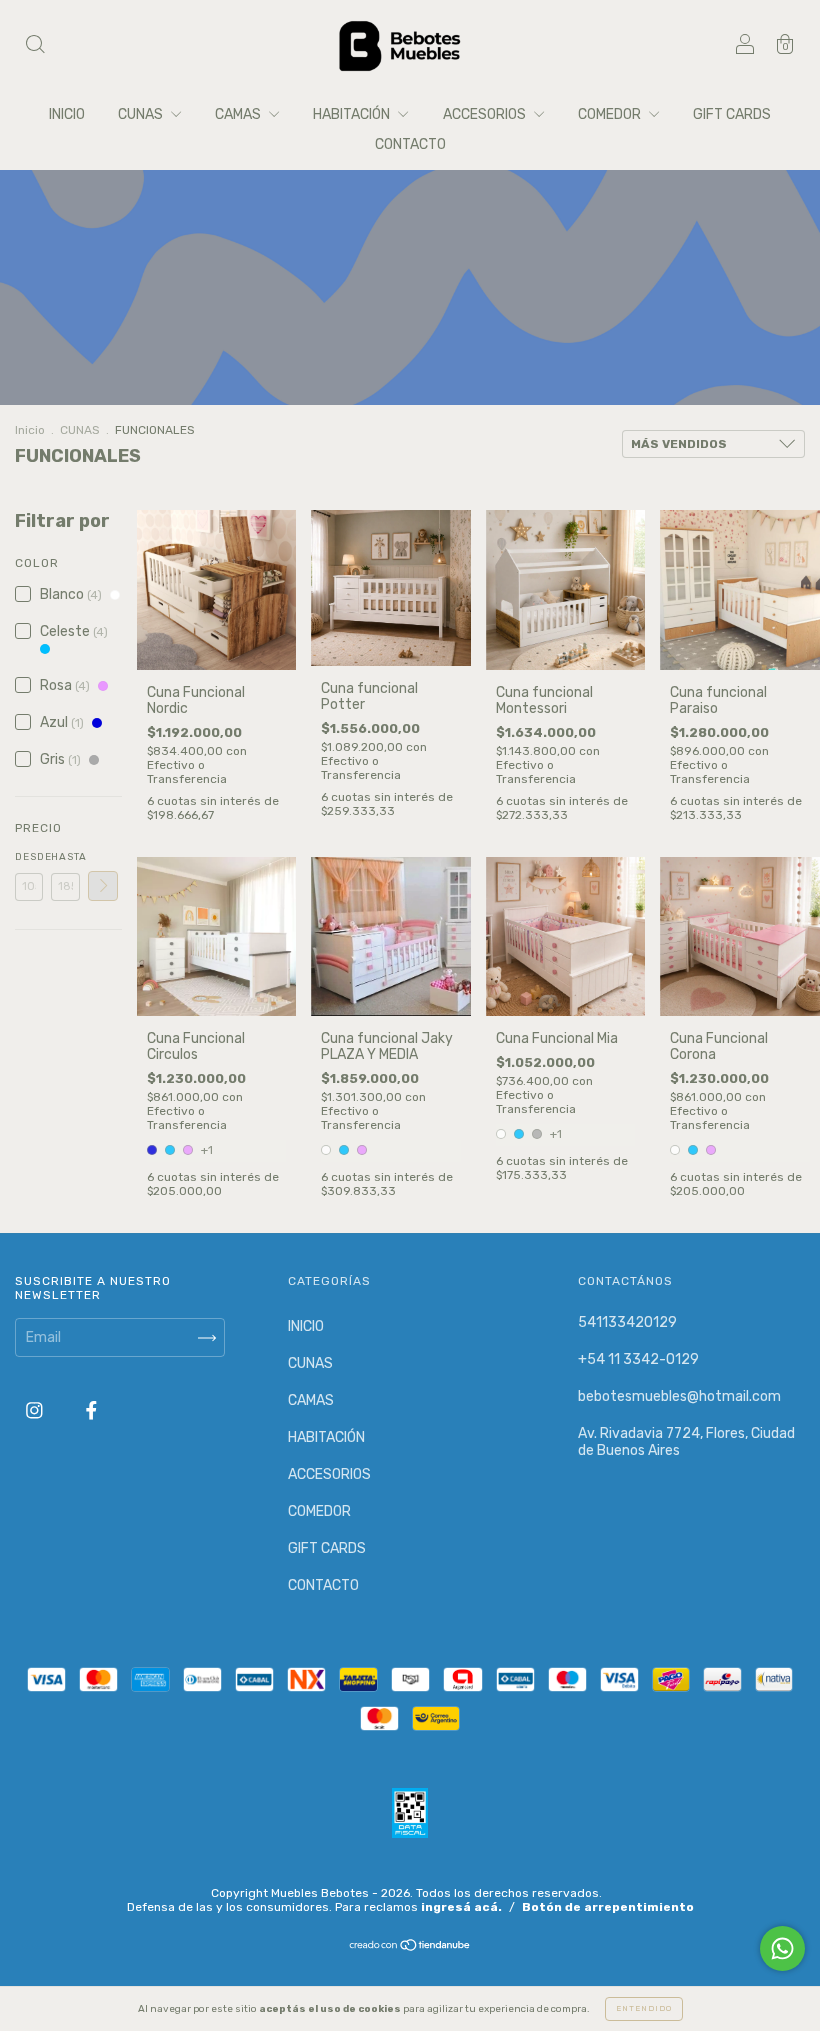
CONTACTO (410, 144)
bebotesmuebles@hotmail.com (679, 1396)
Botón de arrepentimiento (608, 1907)
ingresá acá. (461, 1907)
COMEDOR (611, 114)
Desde (29, 857)
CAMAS (239, 114)
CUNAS (142, 114)
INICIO (67, 114)
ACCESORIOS (486, 114)
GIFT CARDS (732, 114)
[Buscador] (35, 47)
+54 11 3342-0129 (638, 1359)
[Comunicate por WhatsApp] (782, 1948)
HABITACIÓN (353, 114)
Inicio (30, 430)
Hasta (65, 857)
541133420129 (627, 1322)
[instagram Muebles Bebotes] (36, 1411)
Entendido (644, 2008)
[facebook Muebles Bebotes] (91, 1411)
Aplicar (103, 886)
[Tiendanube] (410, 1947)
